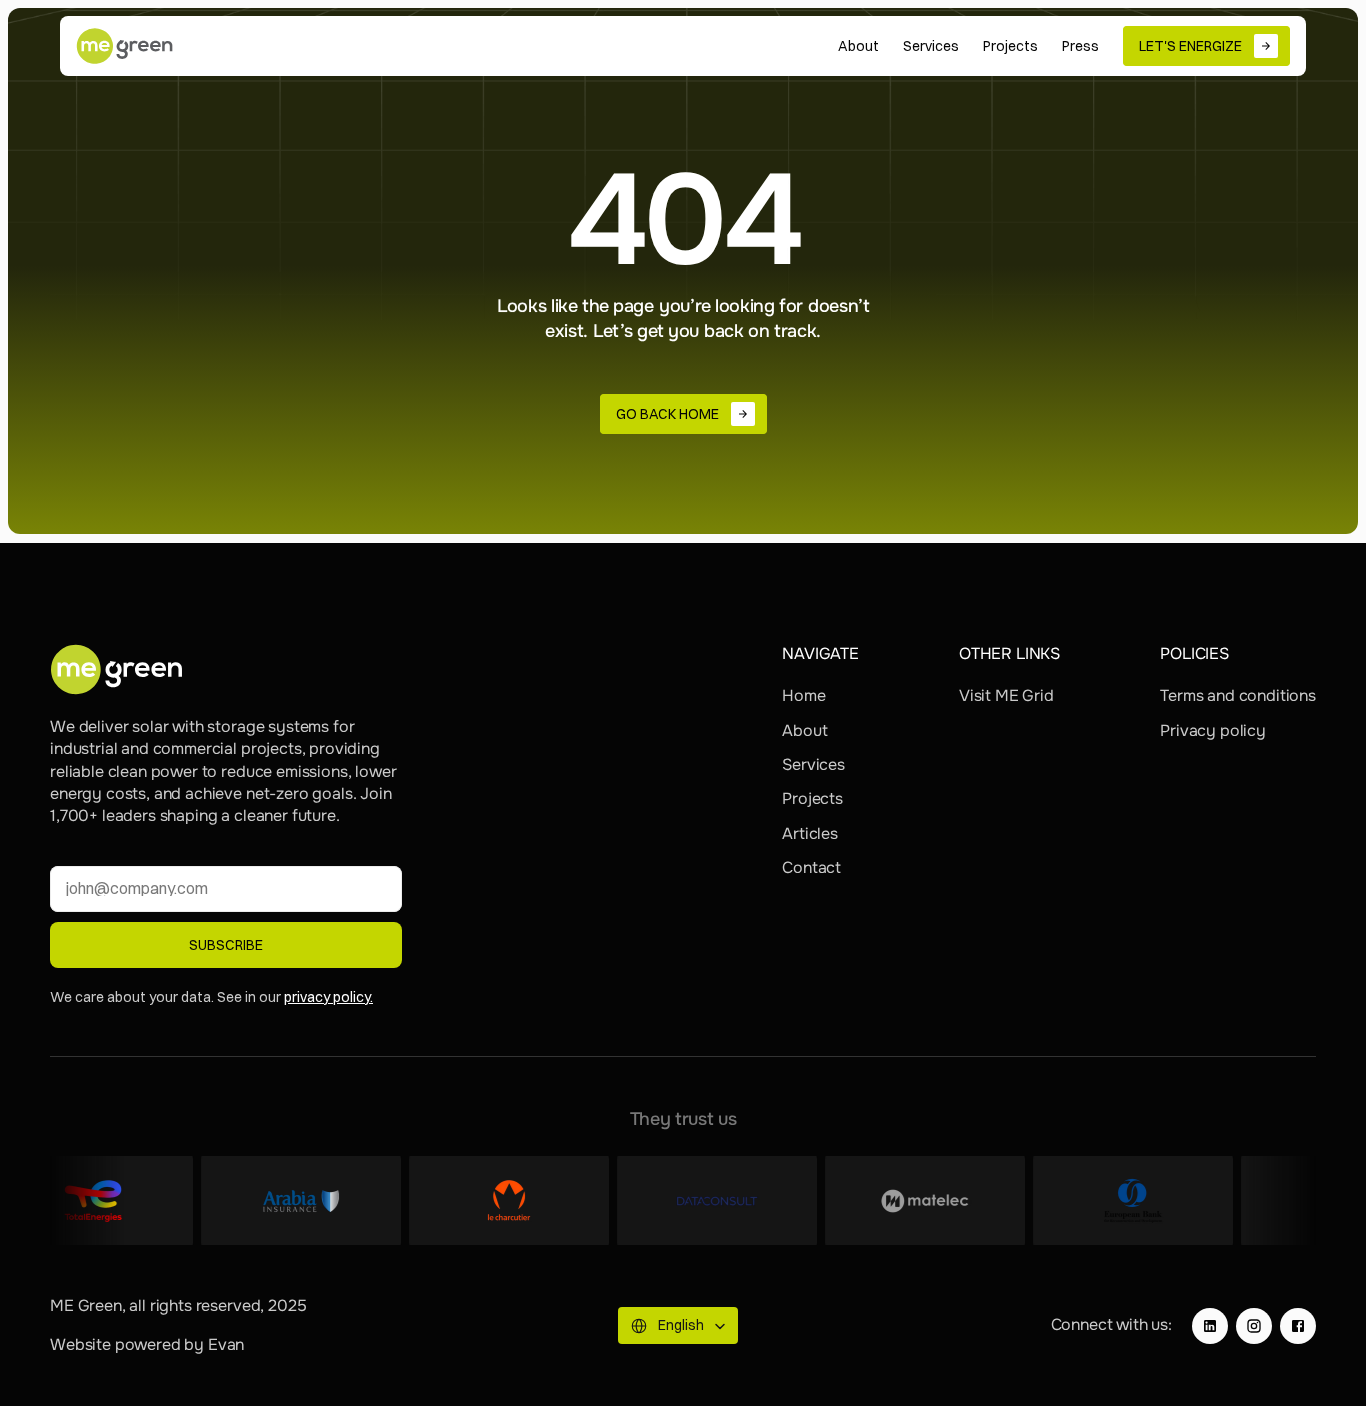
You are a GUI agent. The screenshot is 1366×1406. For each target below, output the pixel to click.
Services (813, 764)
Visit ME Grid (1006, 695)
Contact (811, 867)
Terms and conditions (1238, 695)
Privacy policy (1213, 730)
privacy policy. (328, 997)
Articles (810, 833)
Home (803, 695)
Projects (812, 798)
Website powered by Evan (147, 1344)
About (804, 730)
